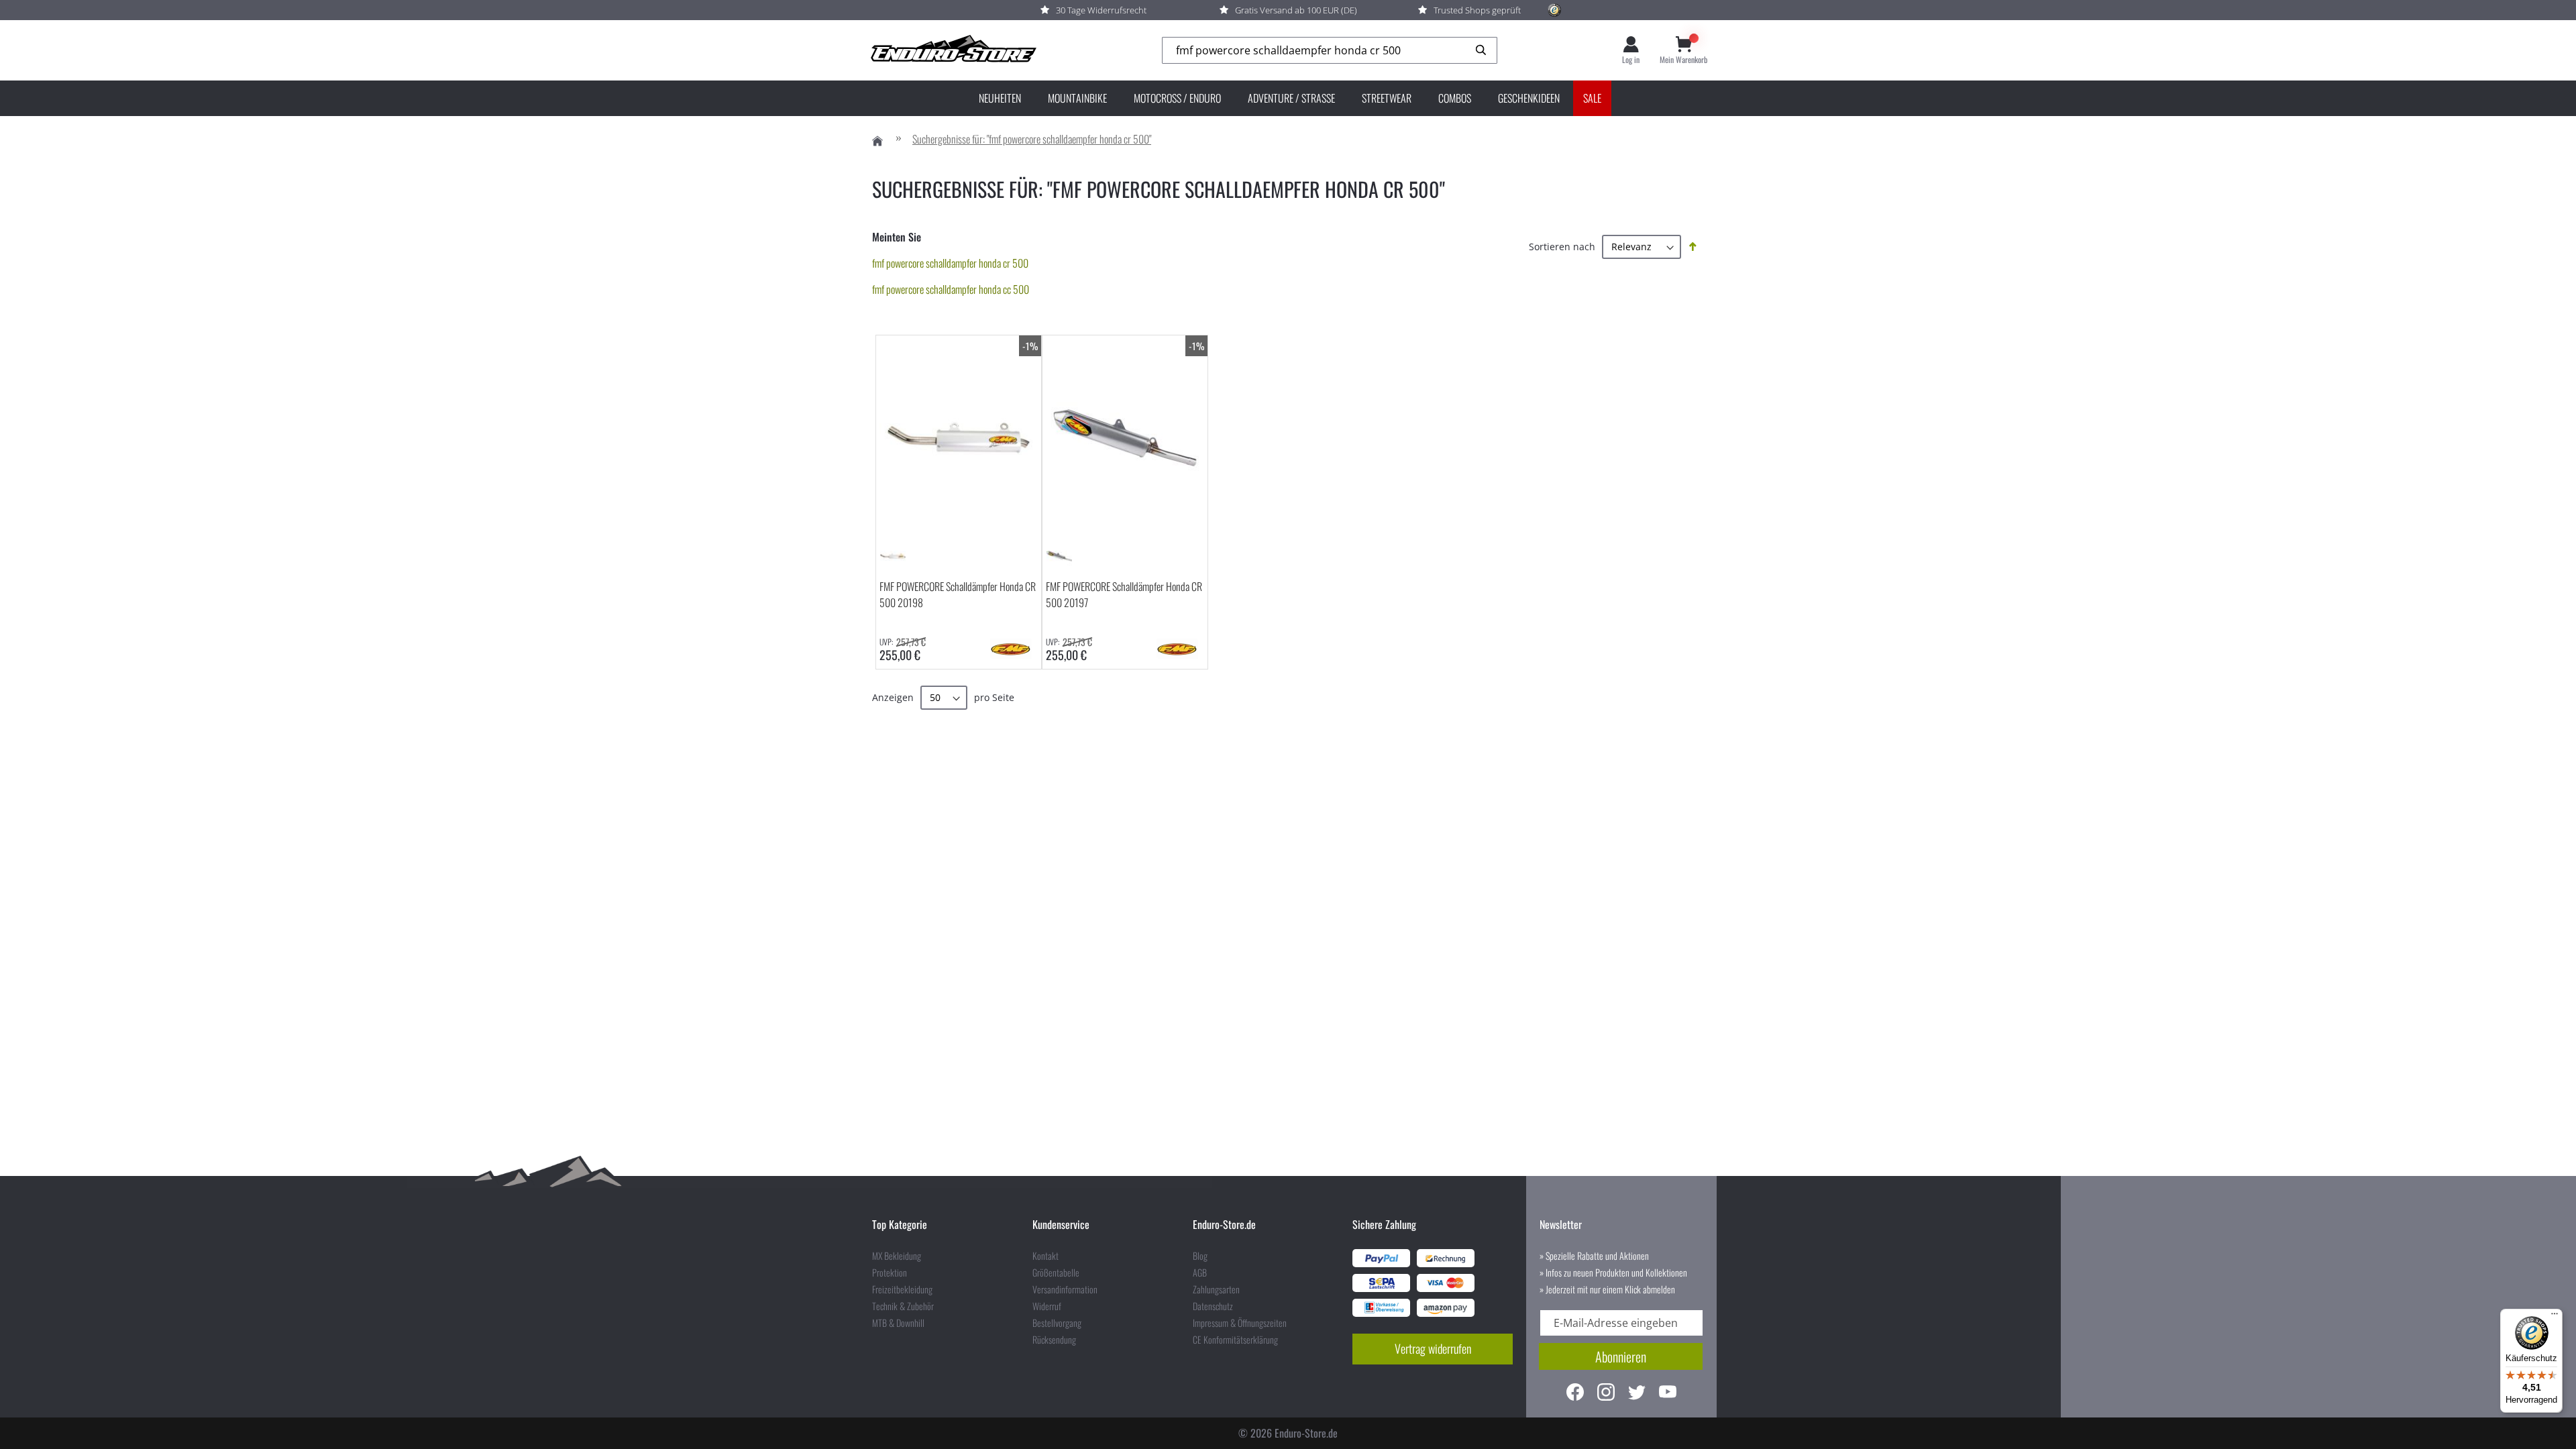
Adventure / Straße (1291, 98)
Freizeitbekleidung (902, 1289)
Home (877, 141)
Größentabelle (1056, 1273)
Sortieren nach (1562, 247)
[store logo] (953, 50)
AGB (1200, 1273)
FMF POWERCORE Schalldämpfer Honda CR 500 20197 (1124, 594)
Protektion (890, 1273)
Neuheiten (1000, 98)
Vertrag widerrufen (1433, 1348)
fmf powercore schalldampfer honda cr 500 (950, 263)
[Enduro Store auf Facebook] (1575, 1394)
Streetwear (1387, 98)
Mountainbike (1077, 98)
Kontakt (1045, 1256)
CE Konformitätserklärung (1235, 1340)
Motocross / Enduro (1177, 98)
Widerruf (1047, 1306)
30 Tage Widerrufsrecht (1101, 10)
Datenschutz (1213, 1306)
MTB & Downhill (898, 1323)
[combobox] (1330, 51)
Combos (1455, 98)
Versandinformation (1065, 1289)
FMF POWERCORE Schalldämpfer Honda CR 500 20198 (958, 594)
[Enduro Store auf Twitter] (1637, 1394)
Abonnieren (1621, 1356)
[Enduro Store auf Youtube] (1668, 1394)
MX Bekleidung (897, 1256)
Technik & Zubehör (903, 1306)
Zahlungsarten (1216, 1289)
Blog (1200, 1256)
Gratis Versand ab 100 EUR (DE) (1296, 10)
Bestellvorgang (1057, 1323)
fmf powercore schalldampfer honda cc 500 (951, 289)
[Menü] (2555, 1317)
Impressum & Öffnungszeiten (1240, 1323)
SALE (1592, 98)
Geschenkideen (1529, 98)
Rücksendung (1054, 1340)
